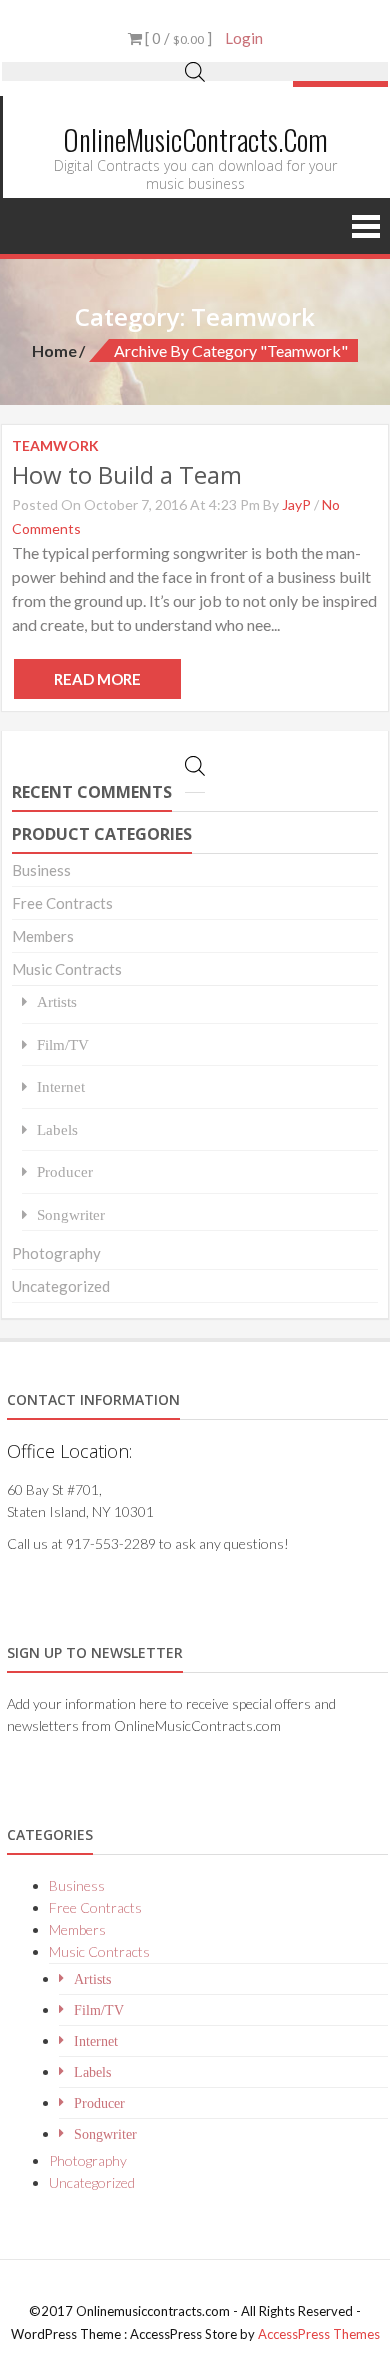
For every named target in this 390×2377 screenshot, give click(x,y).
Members (43, 936)
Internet (61, 1086)
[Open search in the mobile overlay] (195, 71)
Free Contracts (62, 903)
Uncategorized (61, 1286)
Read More (97, 679)
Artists (57, 1001)
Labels (57, 1129)
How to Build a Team (127, 474)
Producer (65, 1171)
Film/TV (63, 1044)
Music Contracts (67, 969)
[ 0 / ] (177, 38)
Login (244, 38)
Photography (56, 1253)
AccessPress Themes (319, 2334)
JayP (296, 504)
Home (54, 350)
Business (41, 870)
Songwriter (71, 1214)
